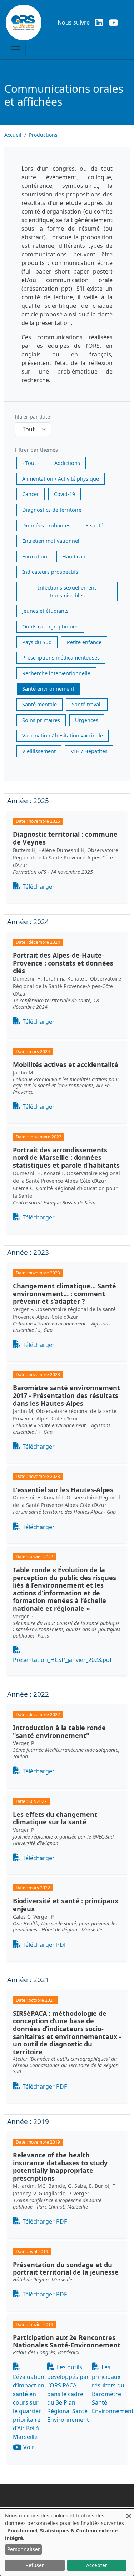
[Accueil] (24, 22)
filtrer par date (32, 417)
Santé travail (87, 704)
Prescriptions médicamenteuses (61, 658)
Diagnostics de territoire (52, 510)
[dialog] (67, 2542)
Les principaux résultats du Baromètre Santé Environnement (113, 2389)
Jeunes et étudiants (45, 611)
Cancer (31, 494)
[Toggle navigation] (16, 49)
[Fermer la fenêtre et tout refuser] (129, 2513)
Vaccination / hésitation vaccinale (63, 735)
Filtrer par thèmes (36, 450)
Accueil (13, 135)
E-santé (94, 525)
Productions (43, 135)
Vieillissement (39, 751)
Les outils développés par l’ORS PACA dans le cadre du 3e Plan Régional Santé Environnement (68, 2393)
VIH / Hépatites (89, 751)
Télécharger (39, 887)
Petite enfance (84, 642)
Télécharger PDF (45, 1945)
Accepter (97, 2565)
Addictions (67, 463)
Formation (35, 557)
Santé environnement (48, 689)
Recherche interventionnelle (56, 673)
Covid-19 (64, 494)
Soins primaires (41, 720)
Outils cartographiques (50, 627)
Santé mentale (39, 704)
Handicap (74, 557)
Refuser (35, 2565)
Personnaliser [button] (24, 2549)
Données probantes (46, 525)
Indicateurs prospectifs (50, 572)
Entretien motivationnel (51, 541)
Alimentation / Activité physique (61, 479)
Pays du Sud (37, 642)
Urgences (87, 720)
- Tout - (31, 463)
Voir (29, 2447)
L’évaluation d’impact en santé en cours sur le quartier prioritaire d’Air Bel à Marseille (29, 2407)
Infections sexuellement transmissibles (67, 592)
